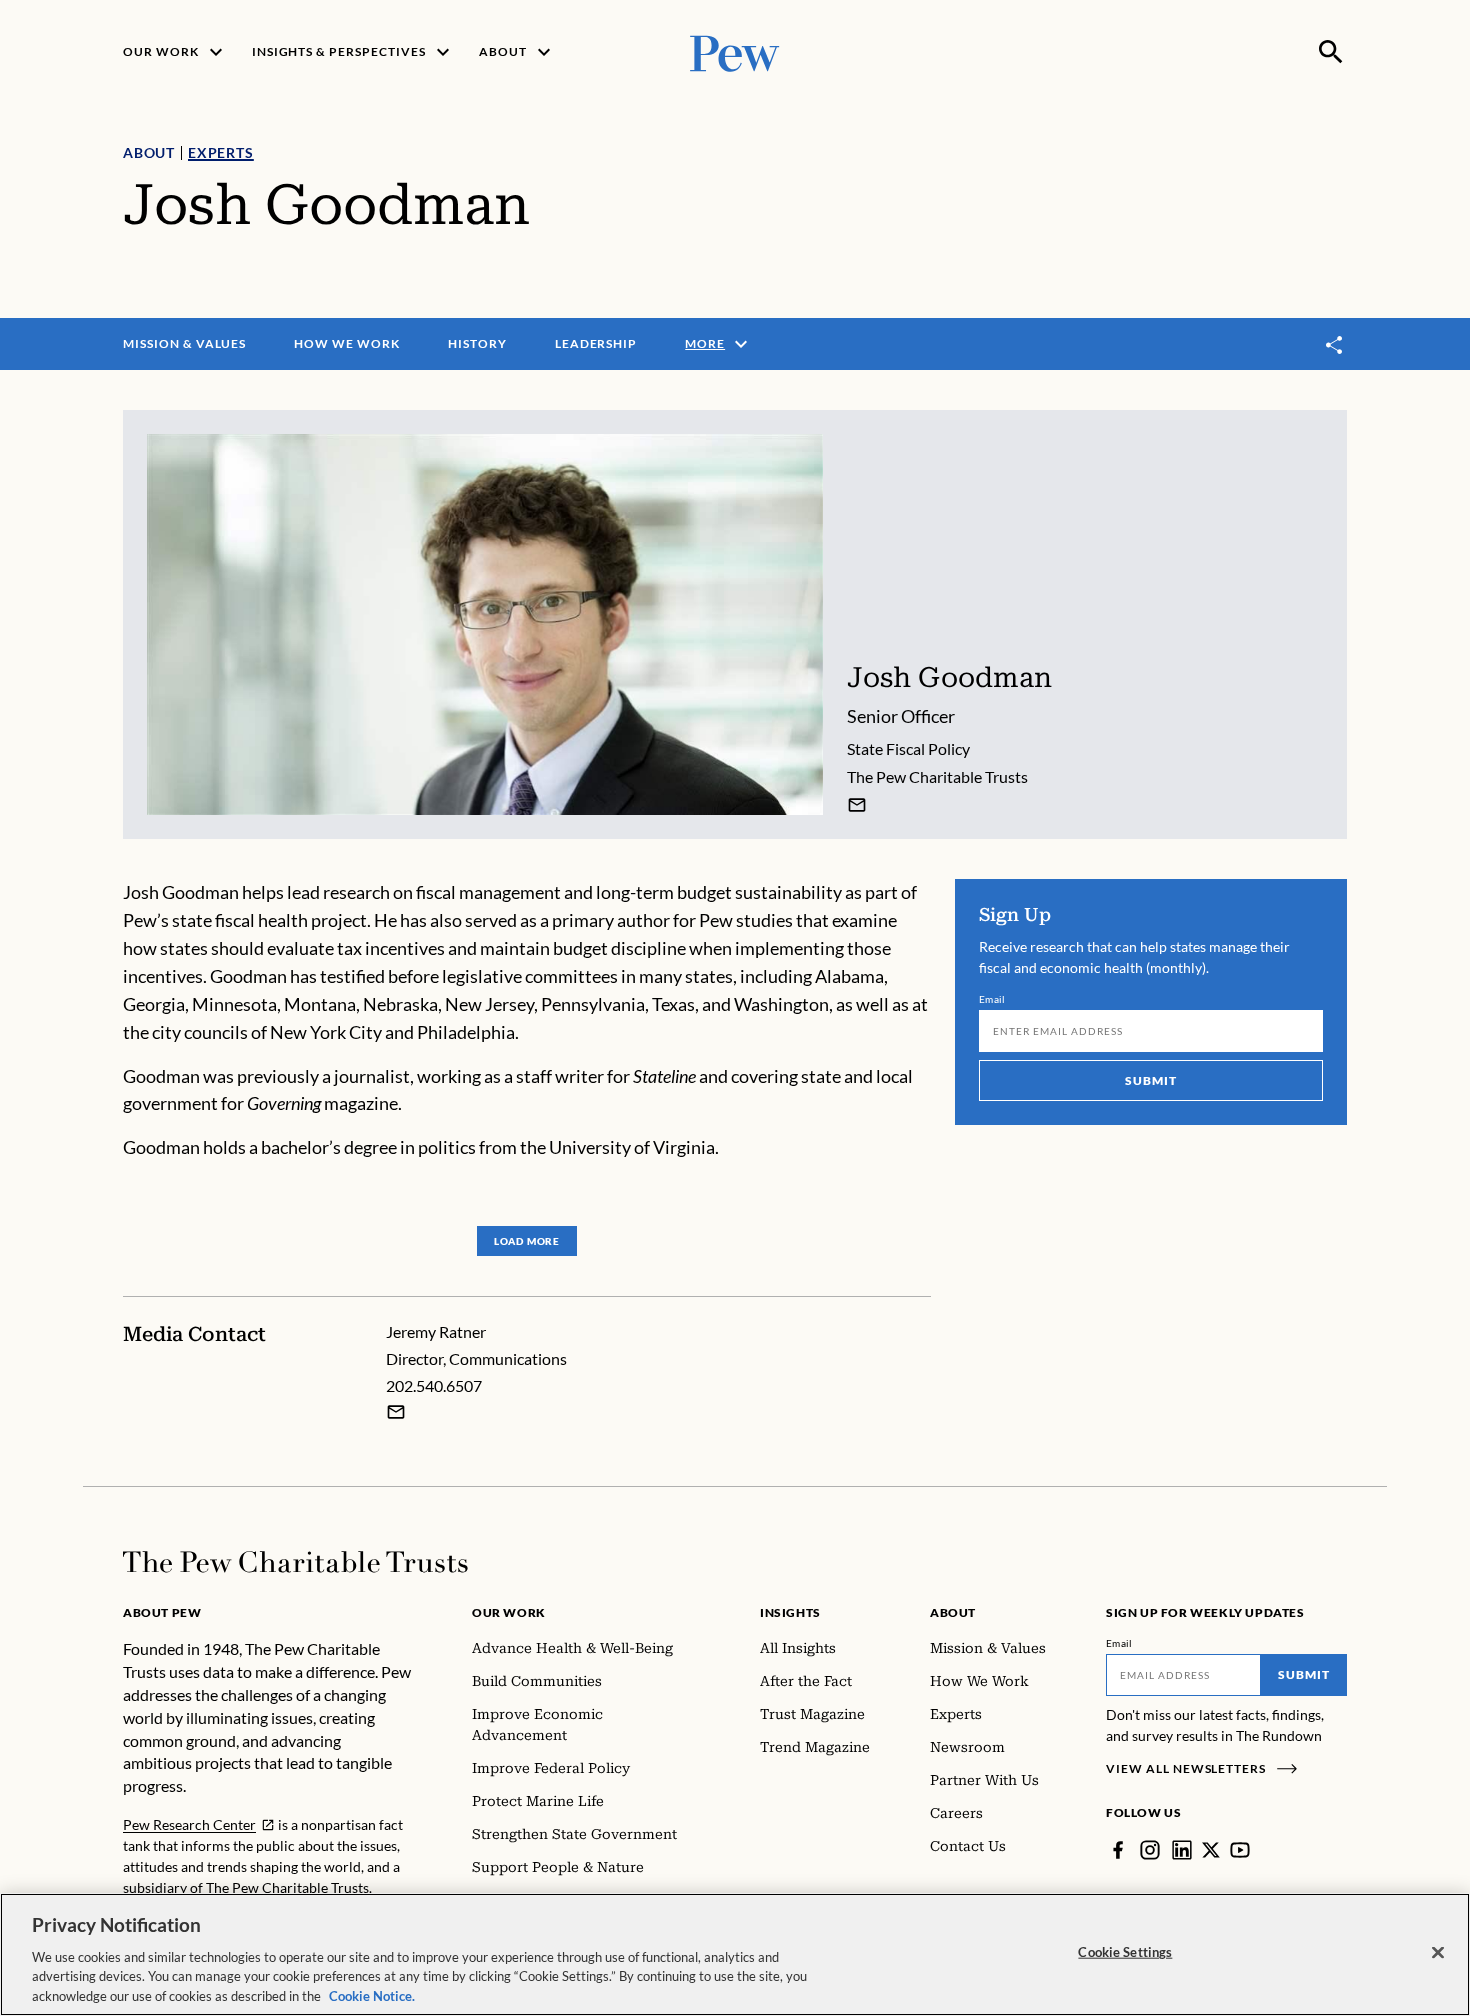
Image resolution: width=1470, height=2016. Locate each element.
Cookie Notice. (372, 1995)
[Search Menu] (1331, 52)
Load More (527, 1241)
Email (992, 999)
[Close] (1438, 1953)
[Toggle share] (1335, 344)
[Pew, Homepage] (735, 51)
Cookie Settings (1125, 1952)
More (705, 343)
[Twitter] (1211, 1850)
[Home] (295, 1562)
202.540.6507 (434, 1385)
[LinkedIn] (1182, 1850)
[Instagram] (1150, 1850)
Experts (221, 152)
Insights (790, 1612)
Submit (1151, 1080)
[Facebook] (1118, 1850)
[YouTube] (1240, 1850)
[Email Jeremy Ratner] (396, 1412)
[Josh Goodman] (857, 805)
